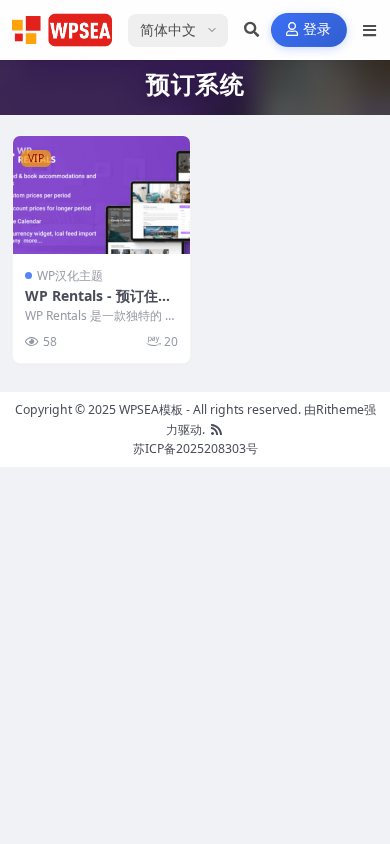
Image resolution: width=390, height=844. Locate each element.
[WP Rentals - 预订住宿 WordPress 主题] (101, 195)
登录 (317, 29)
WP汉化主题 (70, 275)
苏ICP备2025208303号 (195, 448)
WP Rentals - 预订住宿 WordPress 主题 (98, 304)
